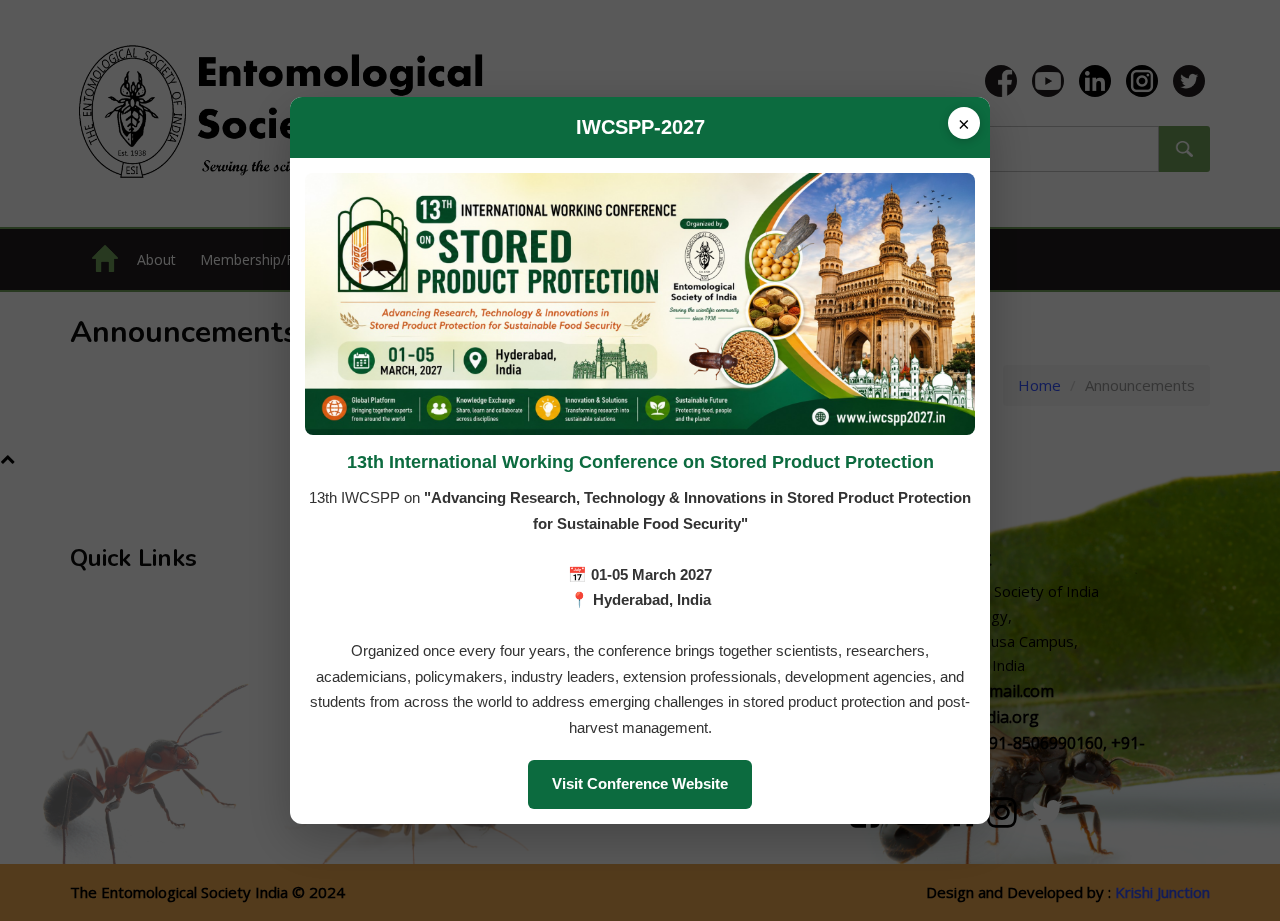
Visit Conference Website (640, 783)
